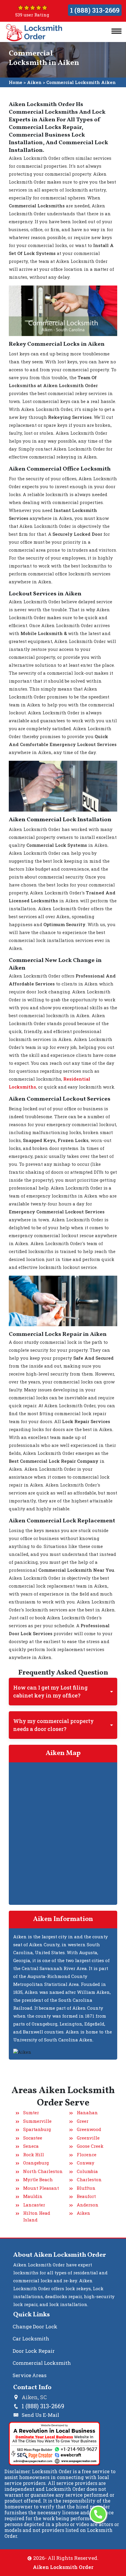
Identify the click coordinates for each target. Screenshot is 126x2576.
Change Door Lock (35, 2326)
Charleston (89, 2179)
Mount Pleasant (41, 2188)
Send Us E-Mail (40, 2415)
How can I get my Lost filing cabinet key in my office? (50, 1691)
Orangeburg (36, 2163)
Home (16, 82)
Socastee (33, 2138)
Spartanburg (37, 2129)
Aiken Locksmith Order (63, 2567)
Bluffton (86, 2188)
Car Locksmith (31, 2339)
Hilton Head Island (37, 2216)
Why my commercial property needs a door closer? (53, 1725)
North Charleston (43, 2171)
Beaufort (86, 2196)
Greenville (88, 2138)
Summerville (37, 2121)
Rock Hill (34, 2154)
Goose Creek (90, 2146)
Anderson (88, 2205)
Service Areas (30, 2375)
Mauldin (33, 2196)
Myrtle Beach (38, 2179)
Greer (83, 2121)
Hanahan (87, 2112)
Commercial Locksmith (42, 2363)
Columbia (87, 2171)
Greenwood (89, 2129)
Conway (86, 2163)
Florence (87, 2154)
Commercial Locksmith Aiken (81, 82)
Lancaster (34, 2205)
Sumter (31, 2112)
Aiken (34, 82)
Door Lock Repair (34, 2351)
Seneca (31, 2146)
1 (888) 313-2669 (95, 10)
